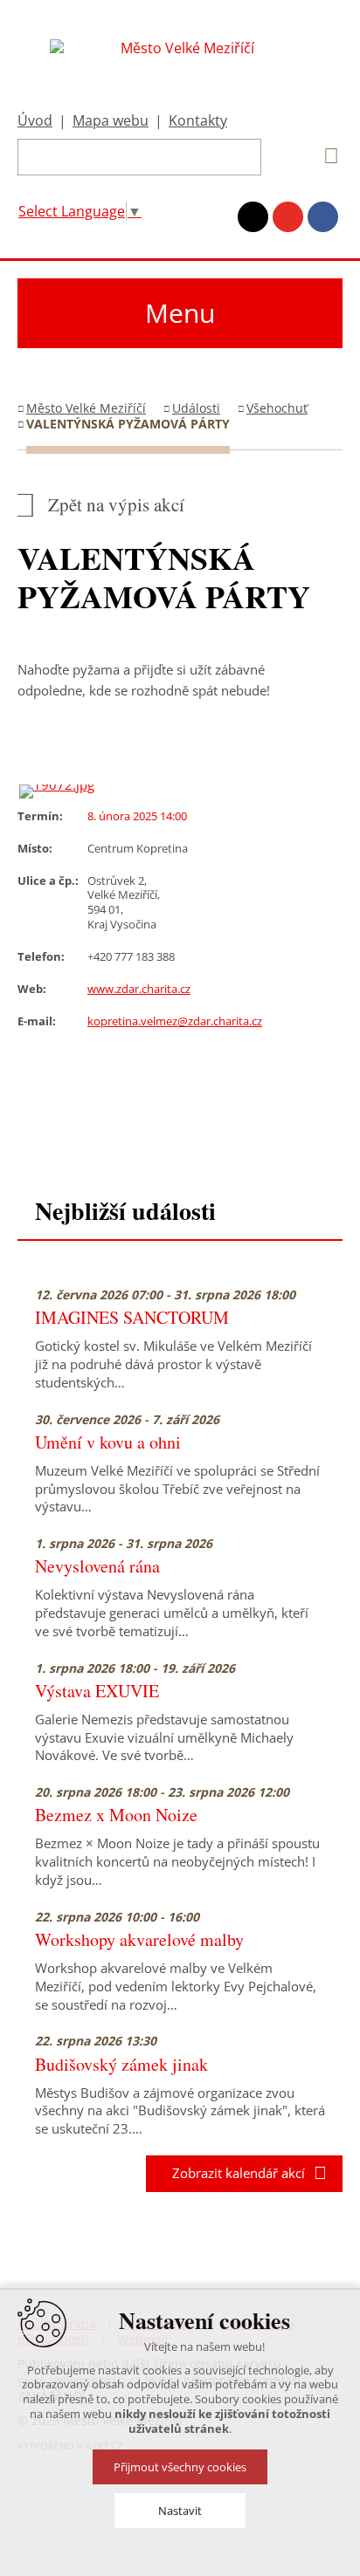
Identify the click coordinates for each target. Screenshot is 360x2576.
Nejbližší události (125, 1211)
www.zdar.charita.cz (139, 989)
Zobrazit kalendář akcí (233, 2173)
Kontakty (198, 120)
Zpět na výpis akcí (116, 505)
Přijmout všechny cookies (180, 2467)
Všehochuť (277, 408)
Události (196, 408)
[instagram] (253, 217)
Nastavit (180, 2511)
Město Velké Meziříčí (86, 408)
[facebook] (323, 217)
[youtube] (288, 217)
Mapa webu (111, 120)
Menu (180, 313)
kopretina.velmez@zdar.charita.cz (175, 1021)
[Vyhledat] (325, 156)
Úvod (35, 120)
